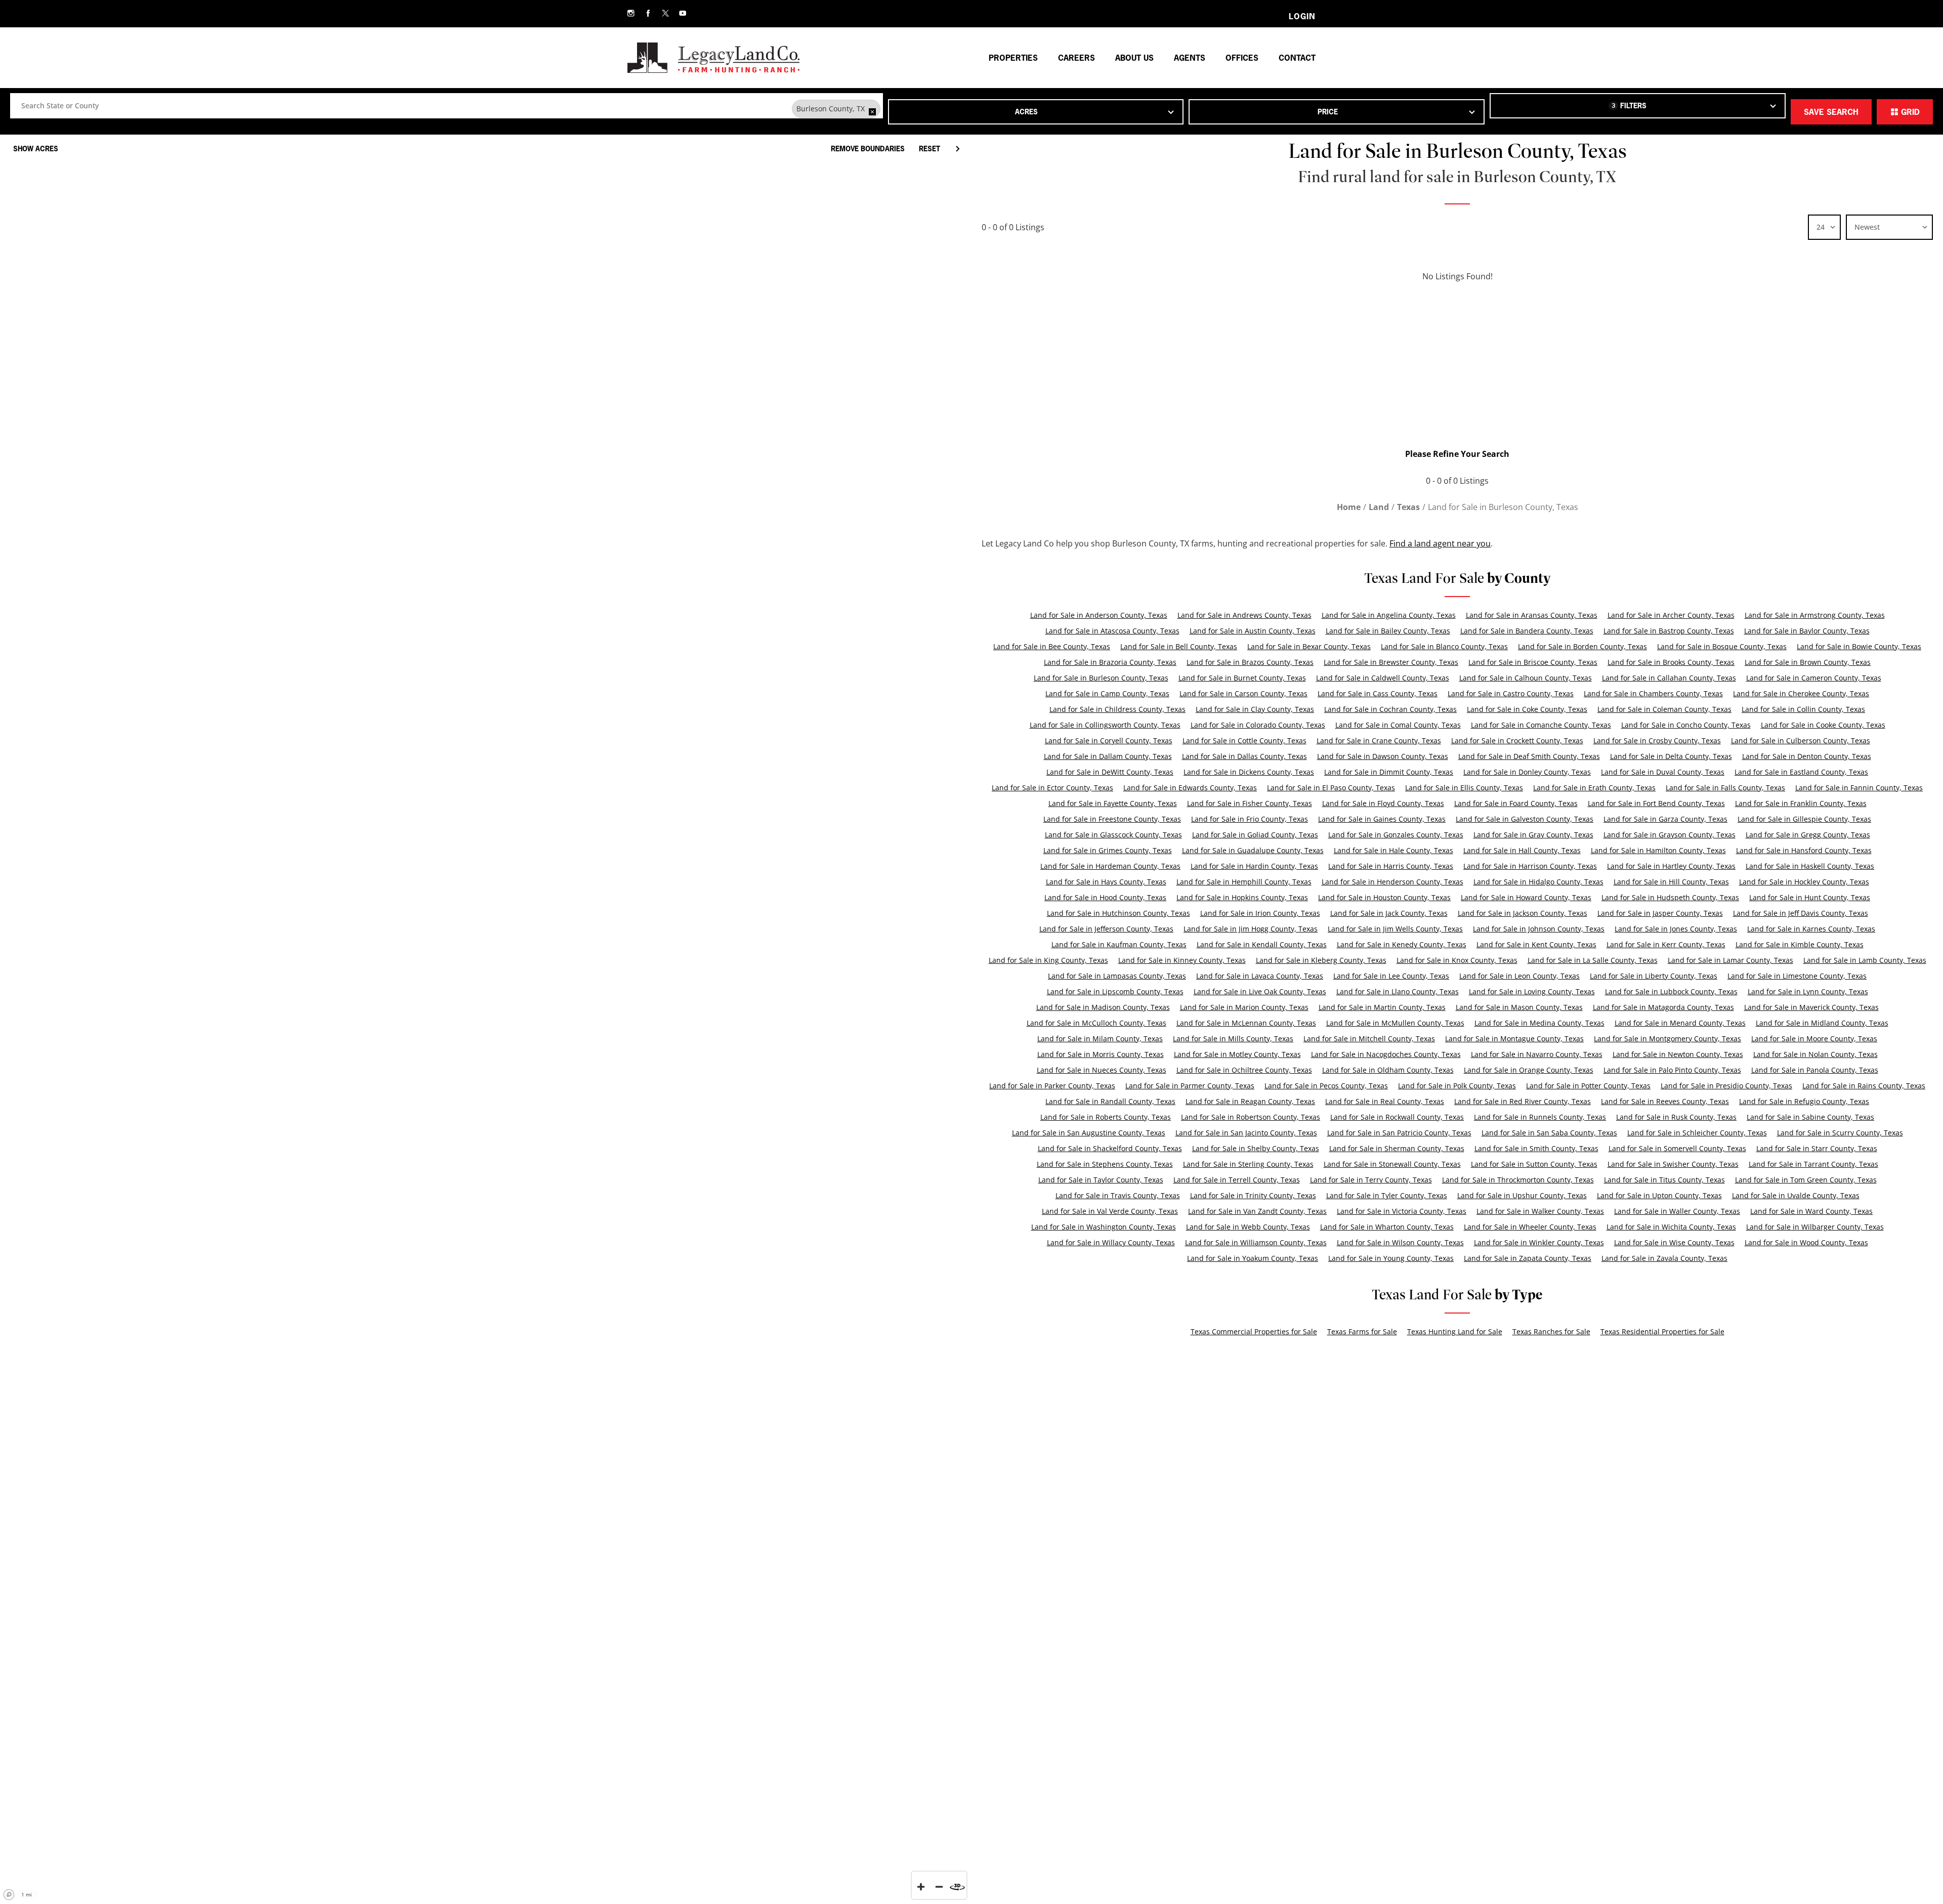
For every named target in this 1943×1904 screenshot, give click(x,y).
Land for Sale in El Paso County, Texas (1331, 788)
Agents (1190, 58)
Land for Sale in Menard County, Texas (1680, 1023)
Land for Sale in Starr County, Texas (1817, 1148)
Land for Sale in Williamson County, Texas (1256, 1242)
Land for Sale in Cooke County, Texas (1823, 725)
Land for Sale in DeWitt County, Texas (1110, 772)
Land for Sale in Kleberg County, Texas (1321, 960)
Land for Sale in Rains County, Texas (1864, 1086)
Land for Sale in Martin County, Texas (1382, 1007)
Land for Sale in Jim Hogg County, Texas (1251, 929)
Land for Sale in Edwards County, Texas (1190, 788)
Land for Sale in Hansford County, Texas (1804, 850)
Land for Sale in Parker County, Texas (1052, 1086)
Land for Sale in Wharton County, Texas (1387, 1227)
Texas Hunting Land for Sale (1455, 1331)
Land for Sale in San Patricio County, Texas (1399, 1133)
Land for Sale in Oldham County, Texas (1388, 1070)
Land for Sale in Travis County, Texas (1118, 1195)
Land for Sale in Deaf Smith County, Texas (1529, 756)
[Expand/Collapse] (957, 149)
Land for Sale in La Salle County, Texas (1593, 960)
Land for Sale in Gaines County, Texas (1382, 819)
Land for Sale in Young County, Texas (1391, 1258)
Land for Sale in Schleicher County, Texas (1697, 1133)
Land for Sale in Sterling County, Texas (1248, 1164)
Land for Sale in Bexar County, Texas (1309, 646)
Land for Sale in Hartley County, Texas (1671, 866)
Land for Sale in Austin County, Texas (1253, 631)
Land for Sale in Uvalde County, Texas (1796, 1195)
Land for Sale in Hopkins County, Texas (1242, 897)
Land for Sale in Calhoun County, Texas (1526, 678)
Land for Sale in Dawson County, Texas (1383, 756)
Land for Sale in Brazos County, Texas (1250, 662)
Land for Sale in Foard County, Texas (1516, 803)
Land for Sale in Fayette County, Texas (1113, 803)
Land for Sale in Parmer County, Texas (1190, 1086)
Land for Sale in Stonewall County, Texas (1392, 1164)
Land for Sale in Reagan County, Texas (1250, 1101)
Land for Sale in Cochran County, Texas (1390, 709)
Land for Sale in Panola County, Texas (1815, 1070)
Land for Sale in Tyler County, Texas (1387, 1195)
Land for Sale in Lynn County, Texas (1808, 991)
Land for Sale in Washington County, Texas (1104, 1227)
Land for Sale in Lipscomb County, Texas (1115, 991)
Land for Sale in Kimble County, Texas (1800, 944)
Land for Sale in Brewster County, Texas (1391, 662)
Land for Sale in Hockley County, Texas (1804, 882)
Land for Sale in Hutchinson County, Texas (1118, 913)
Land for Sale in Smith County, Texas (1536, 1148)
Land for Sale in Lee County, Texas (1391, 976)
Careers (1076, 58)
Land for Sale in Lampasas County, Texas (1117, 976)
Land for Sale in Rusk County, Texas (1676, 1117)
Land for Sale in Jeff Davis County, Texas (1801, 913)
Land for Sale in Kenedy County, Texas (1402, 944)
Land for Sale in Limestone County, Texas (1797, 976)
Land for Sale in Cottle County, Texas (1244, 741)
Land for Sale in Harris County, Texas (1391, 866)
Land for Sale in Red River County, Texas (1523, 1101)
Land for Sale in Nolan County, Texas (1815, 1054)
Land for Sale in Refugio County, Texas (1804, 1101)
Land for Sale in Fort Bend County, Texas (1656, 803)
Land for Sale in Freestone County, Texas (1112, 819)
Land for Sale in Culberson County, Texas (1801, 741)
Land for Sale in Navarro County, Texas (1537, 1054)
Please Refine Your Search (1457, 454)
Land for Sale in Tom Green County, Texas (1806, 1180)
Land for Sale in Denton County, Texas (1807, 756)
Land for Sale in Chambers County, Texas (1653, 693)
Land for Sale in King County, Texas (1048, 960)
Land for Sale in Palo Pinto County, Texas (1672, 1070)
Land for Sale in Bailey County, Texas (1388, 631)
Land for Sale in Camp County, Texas (1107, 693)
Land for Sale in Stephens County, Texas (1105, 1164)
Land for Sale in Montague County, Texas (1514, 1039)
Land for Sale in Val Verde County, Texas (1110, 1211)
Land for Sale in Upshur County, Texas (1522, 1195)
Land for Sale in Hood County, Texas (1105, 897)
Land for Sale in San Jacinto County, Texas (1246, 1133)
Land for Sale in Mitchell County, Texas (1369, 1039)
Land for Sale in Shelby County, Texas (1256, 1148)
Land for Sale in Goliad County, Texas (1255, 835)
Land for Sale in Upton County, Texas (1659, 1195)
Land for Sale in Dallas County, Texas (1244, 756)
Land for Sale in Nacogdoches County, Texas (1386, 1054)
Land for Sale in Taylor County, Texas (1101, 1180)
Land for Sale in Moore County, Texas (1814, 1039)
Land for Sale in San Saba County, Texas (1549, 1133)
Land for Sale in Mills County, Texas (1233, 1039)
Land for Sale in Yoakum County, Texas (1253, 1258)
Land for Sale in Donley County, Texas (1527, 772)
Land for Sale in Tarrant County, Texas (1813, 1164)
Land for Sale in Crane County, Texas (1379, 741)
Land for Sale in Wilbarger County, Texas (1815, 1227)
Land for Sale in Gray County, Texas (1533, 835)
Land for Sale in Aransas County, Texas (1532, 615)
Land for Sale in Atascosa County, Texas (1112, 631)
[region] (486, 1016)
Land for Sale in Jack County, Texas (1389, 913)
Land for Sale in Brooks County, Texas (1671, 662)
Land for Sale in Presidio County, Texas (1726, 1086)
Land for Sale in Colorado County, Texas (1258, 725)
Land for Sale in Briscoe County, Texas (1533, 662)
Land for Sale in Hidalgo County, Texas (1538, 882)
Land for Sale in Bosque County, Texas (1722, 646)
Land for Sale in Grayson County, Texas (1670, 835)
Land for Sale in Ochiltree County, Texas (1244, 1070)
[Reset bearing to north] (957, 1887)
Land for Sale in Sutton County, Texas (1534, 1164)
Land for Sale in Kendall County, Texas (1262, 944)
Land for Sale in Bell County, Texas (1179, 646)
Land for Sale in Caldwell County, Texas (1383, 678)
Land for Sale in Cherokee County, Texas (1801, 693)
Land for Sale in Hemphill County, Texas (1244, 882)
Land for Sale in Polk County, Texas (1457, 1086)
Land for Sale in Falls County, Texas (1725, 788)
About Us (1134, 58)
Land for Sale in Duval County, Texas (1663, 772)
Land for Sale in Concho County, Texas (1686, 725)
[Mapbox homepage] (9, 1895)
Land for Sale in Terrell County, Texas (1237, 1180)
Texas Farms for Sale (1362, 1331)
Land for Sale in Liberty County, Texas (1654, 976)
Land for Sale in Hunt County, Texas (1810, 897)
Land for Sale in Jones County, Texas (1676, 929)
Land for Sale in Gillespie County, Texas (1804, 819)
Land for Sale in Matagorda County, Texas (1663, 1007)
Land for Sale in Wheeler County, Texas (1530, 1227)
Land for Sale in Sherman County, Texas (1397, 1148)
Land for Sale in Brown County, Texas (1808, 662)
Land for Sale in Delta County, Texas (1671, 756)
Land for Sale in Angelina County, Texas (1389, 615)
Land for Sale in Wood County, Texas (1806, 1242)
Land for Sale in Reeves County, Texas (1665, 1101)
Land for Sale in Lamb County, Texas (1865, 960)
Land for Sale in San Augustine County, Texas (1089, 1133)
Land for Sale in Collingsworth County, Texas (1105, 725)
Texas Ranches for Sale (1551, 1331)
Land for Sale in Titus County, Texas (1664, 1180)
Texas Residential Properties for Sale (1662, 1331)
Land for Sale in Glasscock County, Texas (1113, 835)
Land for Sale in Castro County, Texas (1511, 693)
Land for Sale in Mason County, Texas (1519, 1007)
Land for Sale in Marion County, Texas (1244, 1007)
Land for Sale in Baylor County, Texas (1807, 631)
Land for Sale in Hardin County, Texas (1254, 866)
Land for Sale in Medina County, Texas (1539, 1023)
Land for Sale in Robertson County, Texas (1251, 1117)
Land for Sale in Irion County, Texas (1260, 913)
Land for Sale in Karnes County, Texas (1811, 929)
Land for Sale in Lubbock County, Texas (1671, 991)
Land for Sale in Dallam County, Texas (1108, 756)
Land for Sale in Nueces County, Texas (1102, 1070)
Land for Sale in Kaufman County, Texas (1119, 944)
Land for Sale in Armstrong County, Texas (1815, 615)
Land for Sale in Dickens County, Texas (1249, 772)
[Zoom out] (939, 1887)
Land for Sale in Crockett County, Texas (1517, 741)
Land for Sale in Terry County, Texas (1371, 1180)
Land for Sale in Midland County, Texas (1822, 1023)
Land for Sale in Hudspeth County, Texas (1670, 897)
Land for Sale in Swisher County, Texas (1673, 1164)
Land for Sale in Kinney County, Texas (1182, 960)
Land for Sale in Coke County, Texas (1527, 709)
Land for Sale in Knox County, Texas (1457, 960)
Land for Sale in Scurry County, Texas (1840, 1133)
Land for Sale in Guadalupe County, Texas (1253, 850)
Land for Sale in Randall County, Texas (1110, 1101)
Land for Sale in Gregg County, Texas (1808, 835)
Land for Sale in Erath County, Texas (1594, 788)
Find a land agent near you (1440, 543)
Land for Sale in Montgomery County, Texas (1667, 1039)
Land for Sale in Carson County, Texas (1243, 693)
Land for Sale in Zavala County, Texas (1664, 1258)
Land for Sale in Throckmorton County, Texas (1518, 1180)
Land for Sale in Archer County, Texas (1671, 615)
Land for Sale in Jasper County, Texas (1660, 913)
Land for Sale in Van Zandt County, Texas (1257, 1211)
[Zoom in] (921, 1887)
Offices (1242, 58)
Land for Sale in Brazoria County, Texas (1110, 662)
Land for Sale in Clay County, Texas (1255, 709)
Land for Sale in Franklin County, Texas (1801, 803)
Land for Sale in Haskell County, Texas (1810, 866)
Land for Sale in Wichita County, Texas (1671, 1227)
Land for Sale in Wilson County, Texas (1400, 1242)
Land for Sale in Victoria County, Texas (1402, 1211)
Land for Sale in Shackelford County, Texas (1110, 1148)
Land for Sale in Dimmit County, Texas (1389, 772)
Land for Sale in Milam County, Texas (1100, 1039)
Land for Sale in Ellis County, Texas (1464, 788)
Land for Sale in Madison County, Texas (1103, 1007)
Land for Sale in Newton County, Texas (1678, 1054)
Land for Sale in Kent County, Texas (1536, 944)
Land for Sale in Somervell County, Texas (1677, 1148)
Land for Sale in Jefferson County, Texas (1106, 929)
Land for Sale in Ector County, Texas (1052, 788)
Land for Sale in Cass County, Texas (1378, 693)
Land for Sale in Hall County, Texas (1522, 850)
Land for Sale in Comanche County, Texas (1541, 725)
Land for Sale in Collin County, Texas (1803, 709)
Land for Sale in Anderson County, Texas (1099, 615)
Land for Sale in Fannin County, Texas (1859, 788)
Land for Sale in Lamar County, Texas (1730, 960)
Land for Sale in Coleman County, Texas (1664, 709)
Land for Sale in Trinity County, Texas (1253, 1195)
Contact (1297, 58)
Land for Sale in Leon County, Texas (1519, 976)
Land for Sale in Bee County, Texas (1052, 646)
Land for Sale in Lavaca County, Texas (1260, 976)
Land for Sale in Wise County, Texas (1674, 1242)
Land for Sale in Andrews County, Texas (1244, 615)
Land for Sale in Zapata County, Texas (1528, 1258)
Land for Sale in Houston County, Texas (1384, 897)
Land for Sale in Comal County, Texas (1398, 725)
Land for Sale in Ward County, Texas (1811, 1211)
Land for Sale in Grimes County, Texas (1108, 850)
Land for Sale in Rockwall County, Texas (1397, 1117)
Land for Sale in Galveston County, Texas (1525, 819)
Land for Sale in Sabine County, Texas (1810, 1117)
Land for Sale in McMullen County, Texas (1395, 1023)
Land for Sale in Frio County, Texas (1250, 819)
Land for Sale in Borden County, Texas (1582, 646)
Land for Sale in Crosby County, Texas (1657, 741)
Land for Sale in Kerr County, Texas (1666, 944)
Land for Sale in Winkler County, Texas (1539, 1242)
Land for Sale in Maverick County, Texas (1811, 1007)
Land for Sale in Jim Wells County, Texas (1395, 929)
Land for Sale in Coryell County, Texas (1109, 741)
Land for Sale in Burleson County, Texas (1101, 678)
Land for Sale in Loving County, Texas (1532, 991)
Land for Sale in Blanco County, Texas (1444, 646)
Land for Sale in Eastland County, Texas (1801, 772)
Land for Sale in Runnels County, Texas (1540, 1117)
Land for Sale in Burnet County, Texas (1242, 678)
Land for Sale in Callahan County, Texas (1669, 678)
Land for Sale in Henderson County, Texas (1392, 882)
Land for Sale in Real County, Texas (1385, 1101)
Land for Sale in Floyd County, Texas (1383, 803)
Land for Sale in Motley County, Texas (1237, 1054)
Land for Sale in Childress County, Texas (1117, 709)
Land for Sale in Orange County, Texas (1529, 1070)
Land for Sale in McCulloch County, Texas (1096, 1023)
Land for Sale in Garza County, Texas (1665, 819)
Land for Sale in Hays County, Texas (1106, 882)
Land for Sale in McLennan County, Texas (1246, 1023)
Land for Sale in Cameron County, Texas (1814, 678)
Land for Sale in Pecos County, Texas (1326, 1086)
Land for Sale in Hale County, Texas (1393, 850)
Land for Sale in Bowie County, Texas (1859, 646)
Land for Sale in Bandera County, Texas (1527, 631)
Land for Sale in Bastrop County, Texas (1669, 631)
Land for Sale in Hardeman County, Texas (1110, 866)
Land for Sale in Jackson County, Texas (1523, 913)
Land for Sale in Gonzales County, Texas (1396, 835)
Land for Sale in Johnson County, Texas (1539, 929)
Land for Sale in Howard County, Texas (1526, 897)
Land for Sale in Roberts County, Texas (1106, 1117)
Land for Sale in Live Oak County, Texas (1260, 991)
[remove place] (872, 112)
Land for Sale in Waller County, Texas (1677, 1211)
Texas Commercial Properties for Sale (1254, 1331)
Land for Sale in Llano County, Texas (1398, 991)
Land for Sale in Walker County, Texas (1540, 1211)
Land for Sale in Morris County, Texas (1101, 1054)
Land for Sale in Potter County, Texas (1588, 1086)
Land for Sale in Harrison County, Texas (1530, 866)
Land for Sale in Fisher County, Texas (1250, 803)
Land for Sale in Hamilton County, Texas (1658, 850)
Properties (1013, 58)
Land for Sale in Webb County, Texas (1248, 1227)
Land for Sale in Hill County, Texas (1671, 882)
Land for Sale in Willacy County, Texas (1111, 1242)
